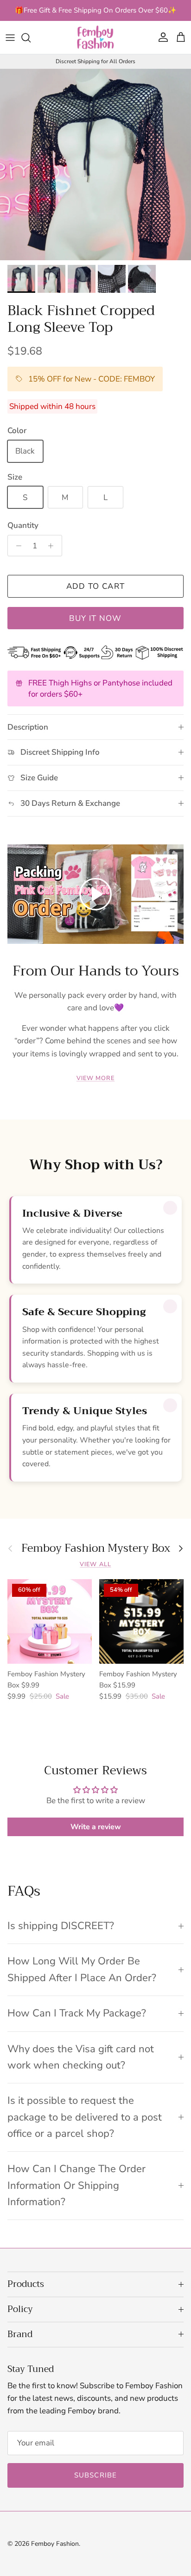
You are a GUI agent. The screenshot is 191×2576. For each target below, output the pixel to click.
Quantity (23, 525)
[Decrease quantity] (16, 546)
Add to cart (96, 586)
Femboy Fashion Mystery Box (96, 1548)
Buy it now (95, 618)
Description (28, 727)
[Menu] (10, 38)
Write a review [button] (96, 1827)
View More (95, 1078)
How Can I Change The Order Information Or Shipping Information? (76, 2185)
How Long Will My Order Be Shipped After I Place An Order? (82, 1969)
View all (95, 1564)
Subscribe (96, 2475)
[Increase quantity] (53, 546)
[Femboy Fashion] (95, 37)
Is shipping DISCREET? (61, 1926)
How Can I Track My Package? (77, 2013)
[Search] (31, 38)
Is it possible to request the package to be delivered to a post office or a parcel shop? (85, 2117)
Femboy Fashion (55, 2544)
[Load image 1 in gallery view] (95, 165)
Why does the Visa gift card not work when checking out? (81, 2057)
